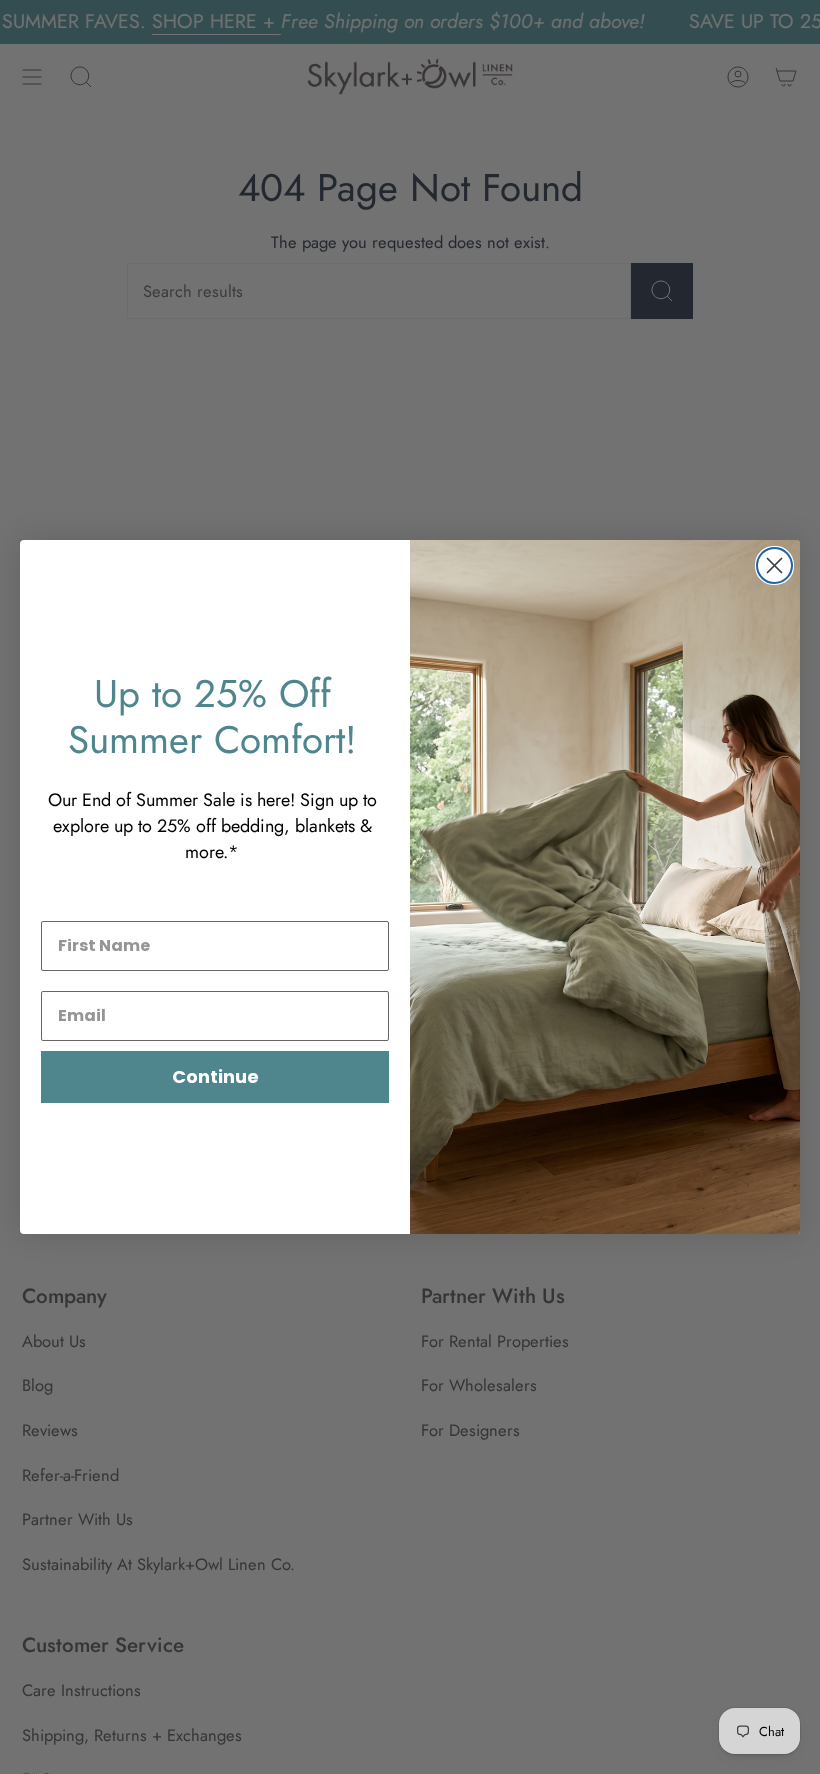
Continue (215, 1076)
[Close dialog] (774, 565)
